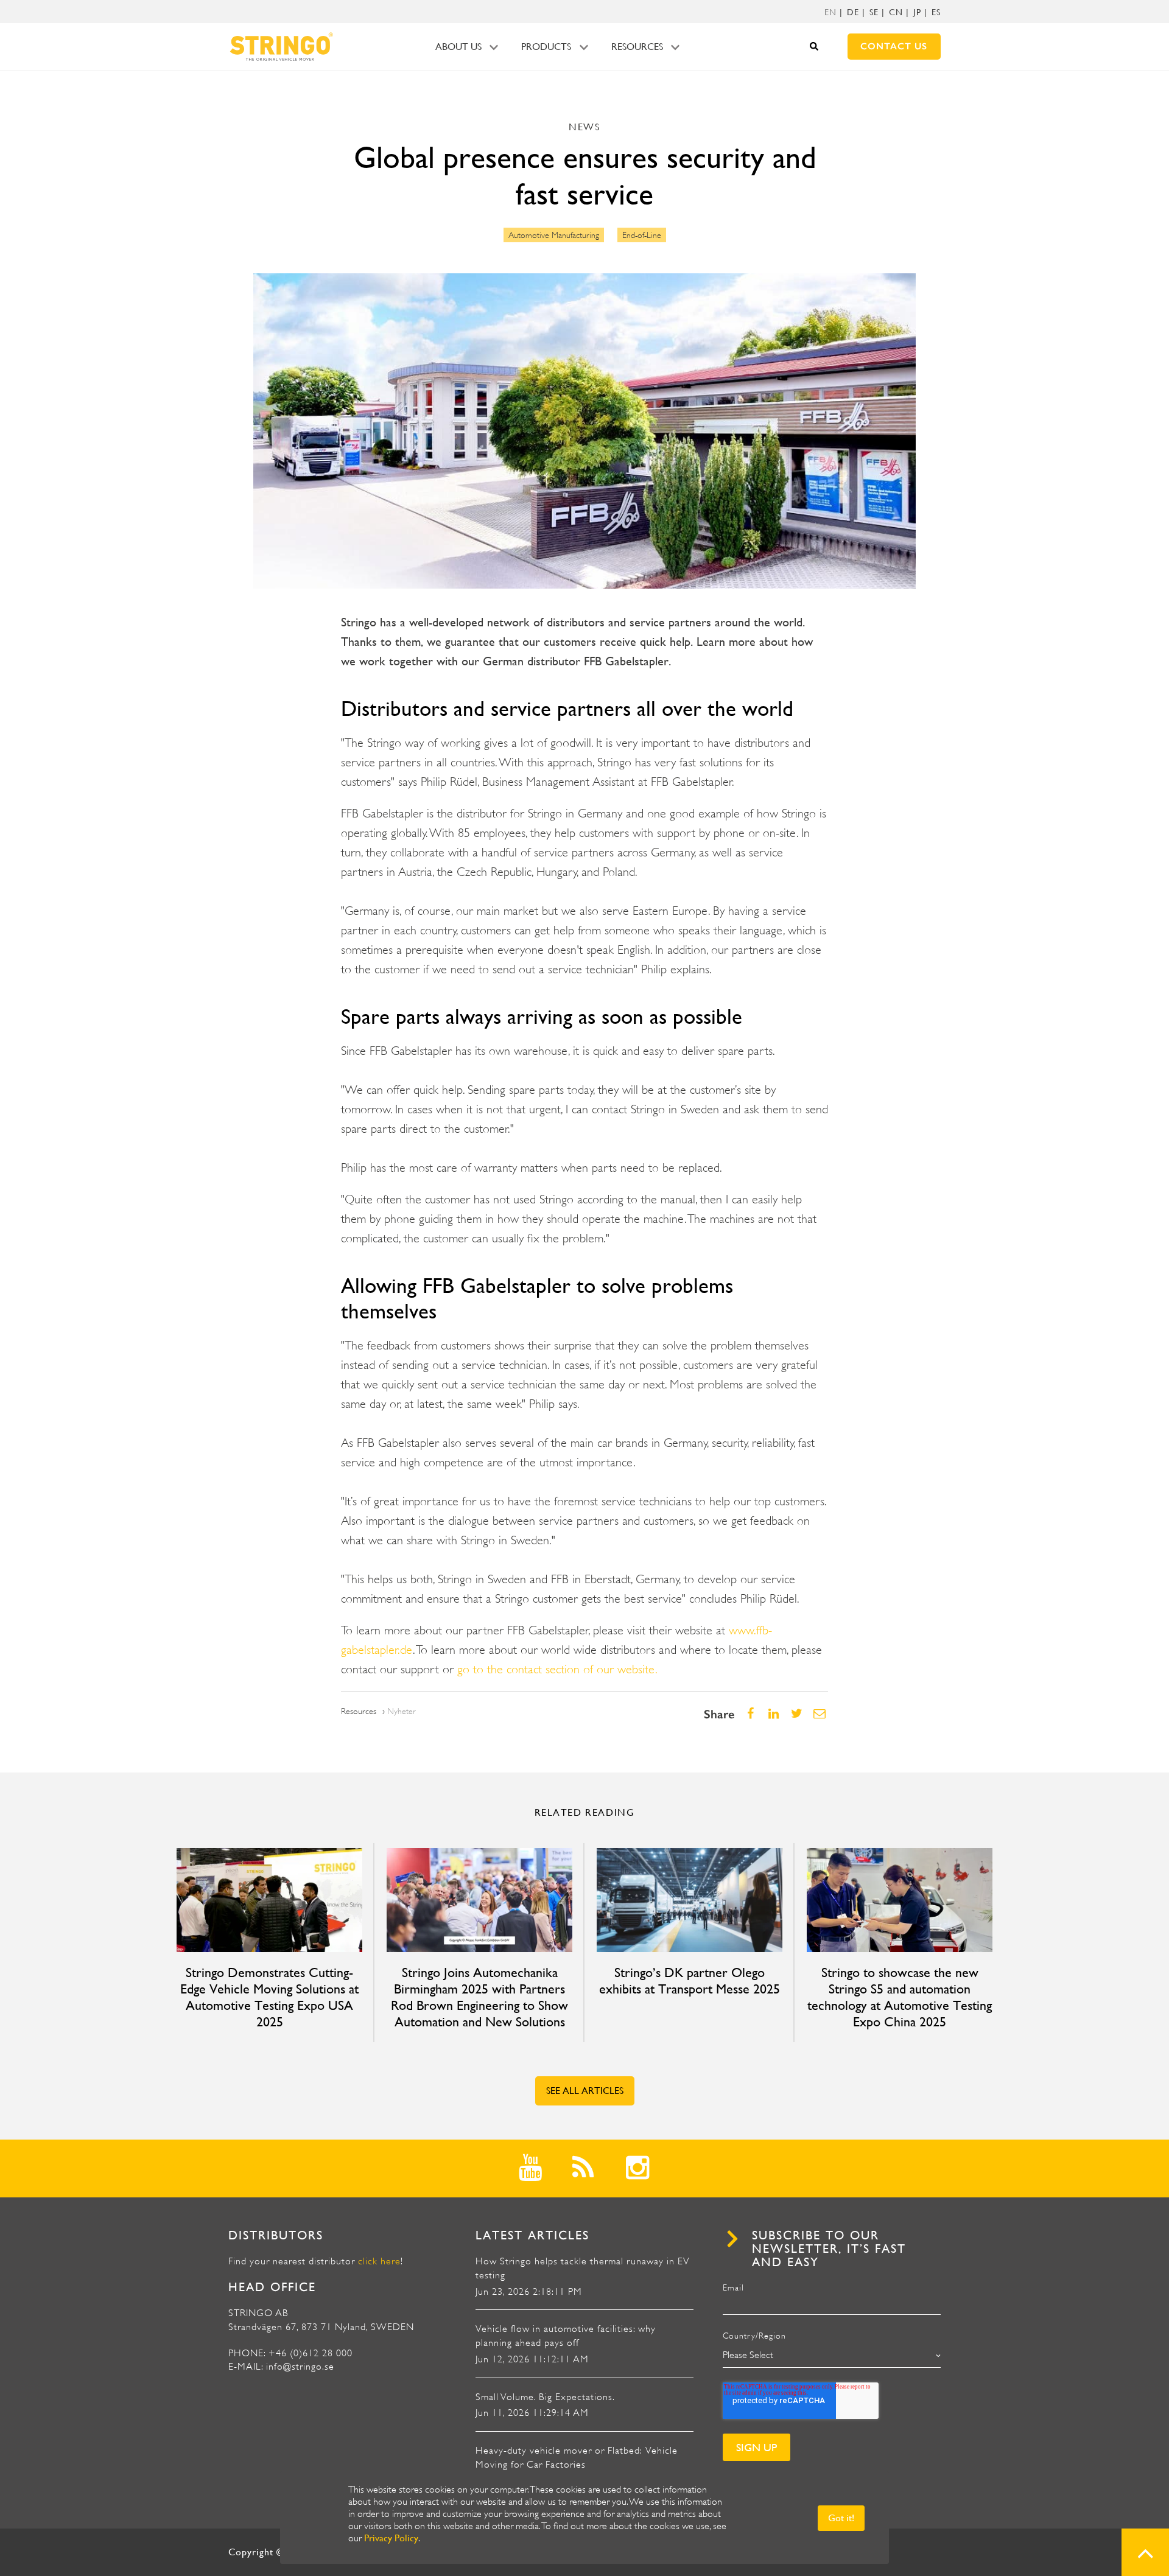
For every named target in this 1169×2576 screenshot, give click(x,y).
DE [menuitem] (853, 12)
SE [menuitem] (874, 12)
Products (546, 47)
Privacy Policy (391, 2538)
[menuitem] (830, 12)
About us (458, 47)
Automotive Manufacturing (554, 235)
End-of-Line (642, 235)
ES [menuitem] (936, 12)
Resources (637, 47)
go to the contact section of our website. (557, 1669)
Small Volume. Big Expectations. (545, 2397)
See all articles (585, 2091)
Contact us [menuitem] (894, 46)
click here (379, 2261)
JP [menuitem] (917, 12)
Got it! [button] (841, 2518)
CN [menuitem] (896, 12)
